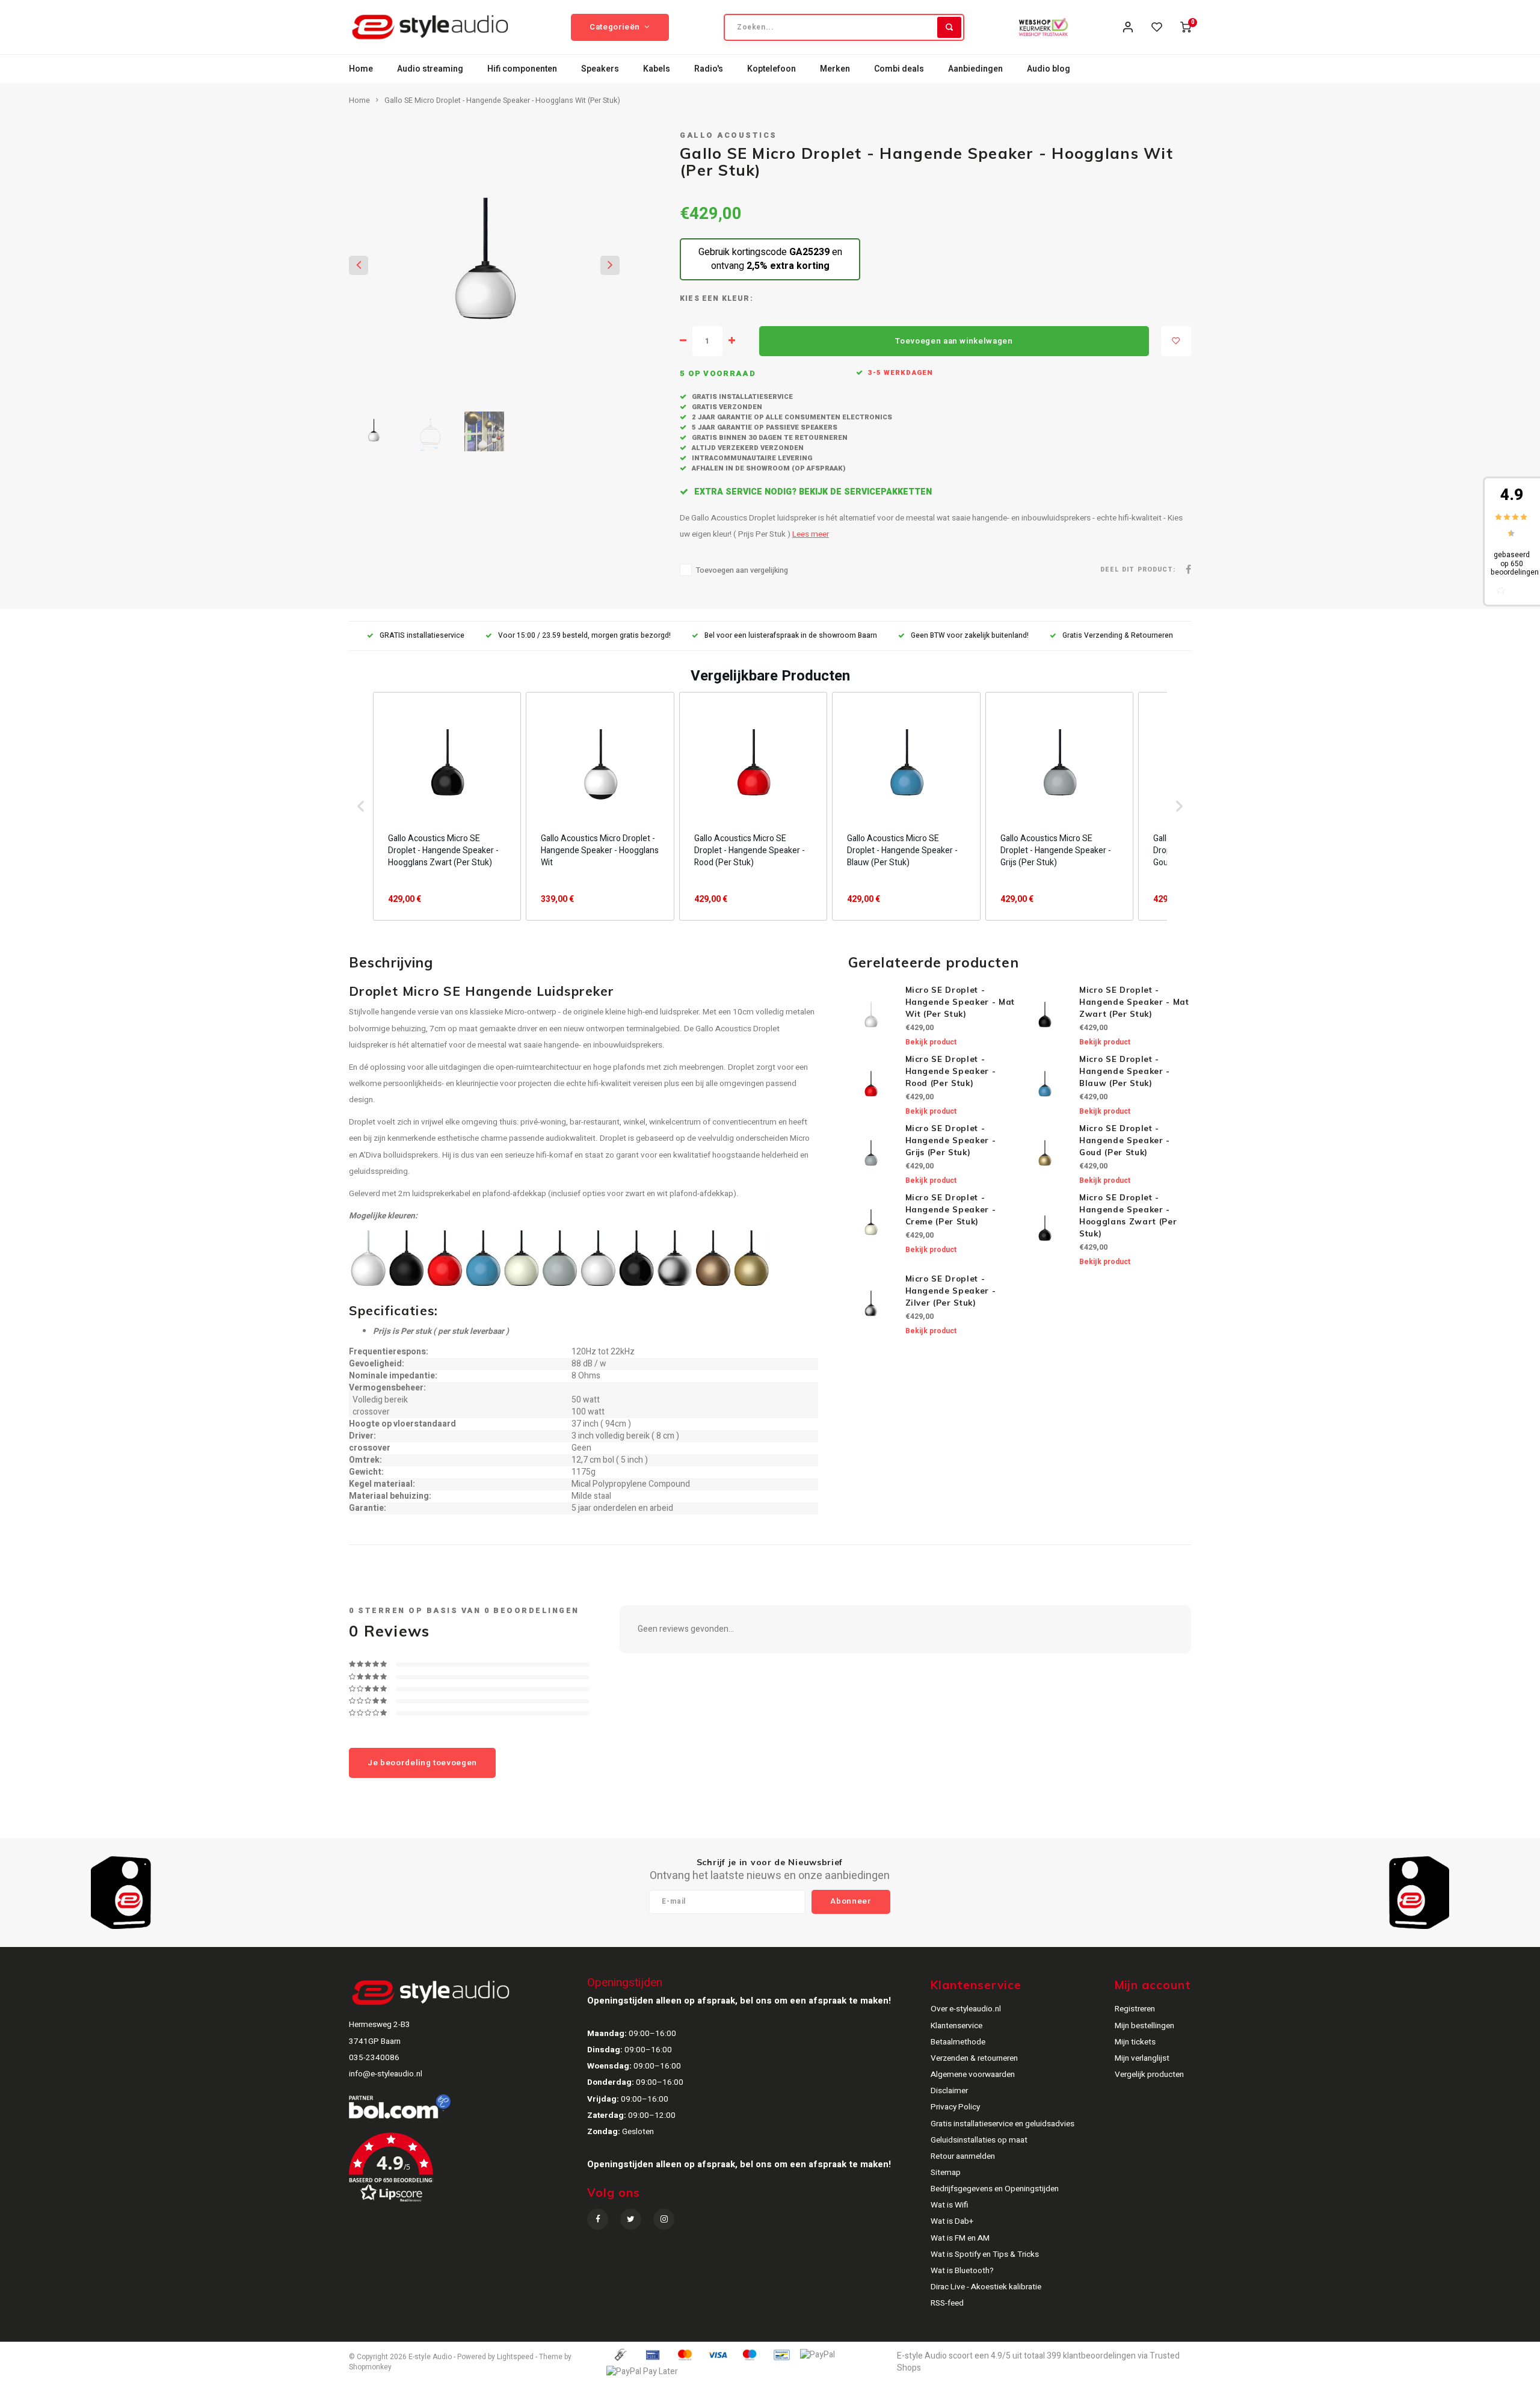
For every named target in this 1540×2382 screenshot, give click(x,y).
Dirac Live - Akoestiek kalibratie (986, 2287)
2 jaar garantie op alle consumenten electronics (791, 417)
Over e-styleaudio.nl (966, 2009)
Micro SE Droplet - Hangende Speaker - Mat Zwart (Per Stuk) (1134, 1002)
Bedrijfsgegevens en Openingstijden (995, 2189)
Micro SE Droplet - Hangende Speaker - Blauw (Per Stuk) (1125, 1071)
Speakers (600, 69)
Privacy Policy (955, 2107)
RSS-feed (947, 2303)
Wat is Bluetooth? (962, 2271)
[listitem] (447, 806)
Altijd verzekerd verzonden (747, 448)
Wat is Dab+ (952, 2221)
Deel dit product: (1138, 569)
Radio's (709, 69)
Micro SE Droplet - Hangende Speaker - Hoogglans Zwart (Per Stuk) (1128, 1215)
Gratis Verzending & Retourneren (1118, 636)
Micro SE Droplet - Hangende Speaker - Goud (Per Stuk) (1125, 1140)
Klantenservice (956, 2026)
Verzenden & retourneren (974, 2058)
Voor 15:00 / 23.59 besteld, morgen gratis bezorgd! (584, 636)
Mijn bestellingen (1144, 2026)
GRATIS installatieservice (422, 636)
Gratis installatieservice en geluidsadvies (1003, 2124)
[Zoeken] (949, 27)
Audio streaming (430, 69)
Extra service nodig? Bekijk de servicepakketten (812, 492)
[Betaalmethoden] (620, 2355)
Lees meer (811, 534)
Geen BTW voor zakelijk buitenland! (970, 636)
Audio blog (1049, 69)
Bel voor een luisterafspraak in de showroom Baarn (791, 636)
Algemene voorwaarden (973, 2075)
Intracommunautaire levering (751, 458)
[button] (361, 806)
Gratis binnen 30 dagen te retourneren (769, 438)
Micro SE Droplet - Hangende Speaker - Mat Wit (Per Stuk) (960, 1002)
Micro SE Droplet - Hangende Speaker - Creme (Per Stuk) (951, 1209)
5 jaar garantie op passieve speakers (764, 427)
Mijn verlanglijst (1142, 2058)
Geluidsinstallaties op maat (979, 2140)
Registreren (1135, 2009)
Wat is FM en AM (960, 2238)
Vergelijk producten (1149, 2075)
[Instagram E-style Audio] (664, 2219)
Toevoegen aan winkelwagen (954, 341)
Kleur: (738, 299)
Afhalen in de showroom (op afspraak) (768, 468)
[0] (1186, 27)
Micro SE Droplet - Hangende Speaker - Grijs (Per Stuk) (951, 1140)
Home (361, 69)
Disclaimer (949, 2091)
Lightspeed (515, 2357)
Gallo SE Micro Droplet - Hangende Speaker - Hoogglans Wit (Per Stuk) (502, 100)
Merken (835, 69)
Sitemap (946, 2173)
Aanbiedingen (975, 69)
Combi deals (899, 69)
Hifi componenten (522, 69)
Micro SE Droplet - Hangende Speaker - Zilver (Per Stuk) (951, 1291)
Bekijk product (931, 1042)
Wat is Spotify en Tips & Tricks (985, 2254)
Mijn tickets (1135, 2042)
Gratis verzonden (726, 407)
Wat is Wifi (950, 2205)
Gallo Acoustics (728, 135)
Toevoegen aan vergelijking (742, 570)
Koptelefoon (772, 69)
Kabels (657, 69)
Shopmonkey (370, 2367)
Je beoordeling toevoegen (422, 1763)
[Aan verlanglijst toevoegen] (1176, 341)
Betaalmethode (958, 2042)
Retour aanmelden (963, 2156)
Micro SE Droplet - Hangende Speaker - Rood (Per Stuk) (951, 1071)
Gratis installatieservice (741, 397)
